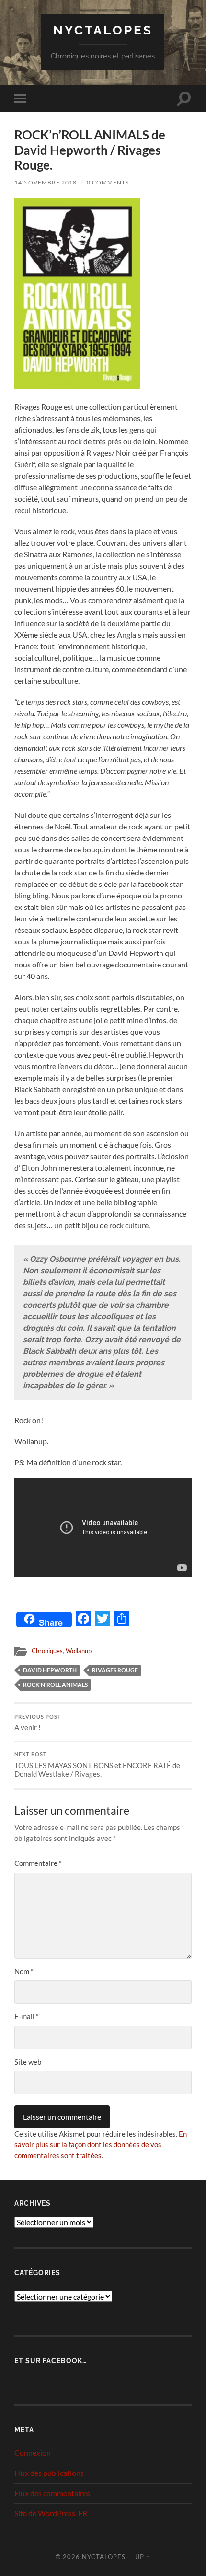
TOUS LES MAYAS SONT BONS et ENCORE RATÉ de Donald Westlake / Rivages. (97, 1765)
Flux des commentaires (52, 2493)
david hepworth (50, 1670)
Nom (24, 1971)
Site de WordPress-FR (51, 2513)
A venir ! (38, 1723)
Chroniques (47, 1651)
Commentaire (38, 1863)
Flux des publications (49, 2473)
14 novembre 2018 (46, 182)
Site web (28, 2062)
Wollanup (79, 1651)
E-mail (27, 2016)
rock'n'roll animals (55, 1685)
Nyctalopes (103, 30)
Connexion (33, 2453)
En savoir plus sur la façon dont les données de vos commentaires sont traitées (101, 2145)
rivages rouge (115, 1670)
